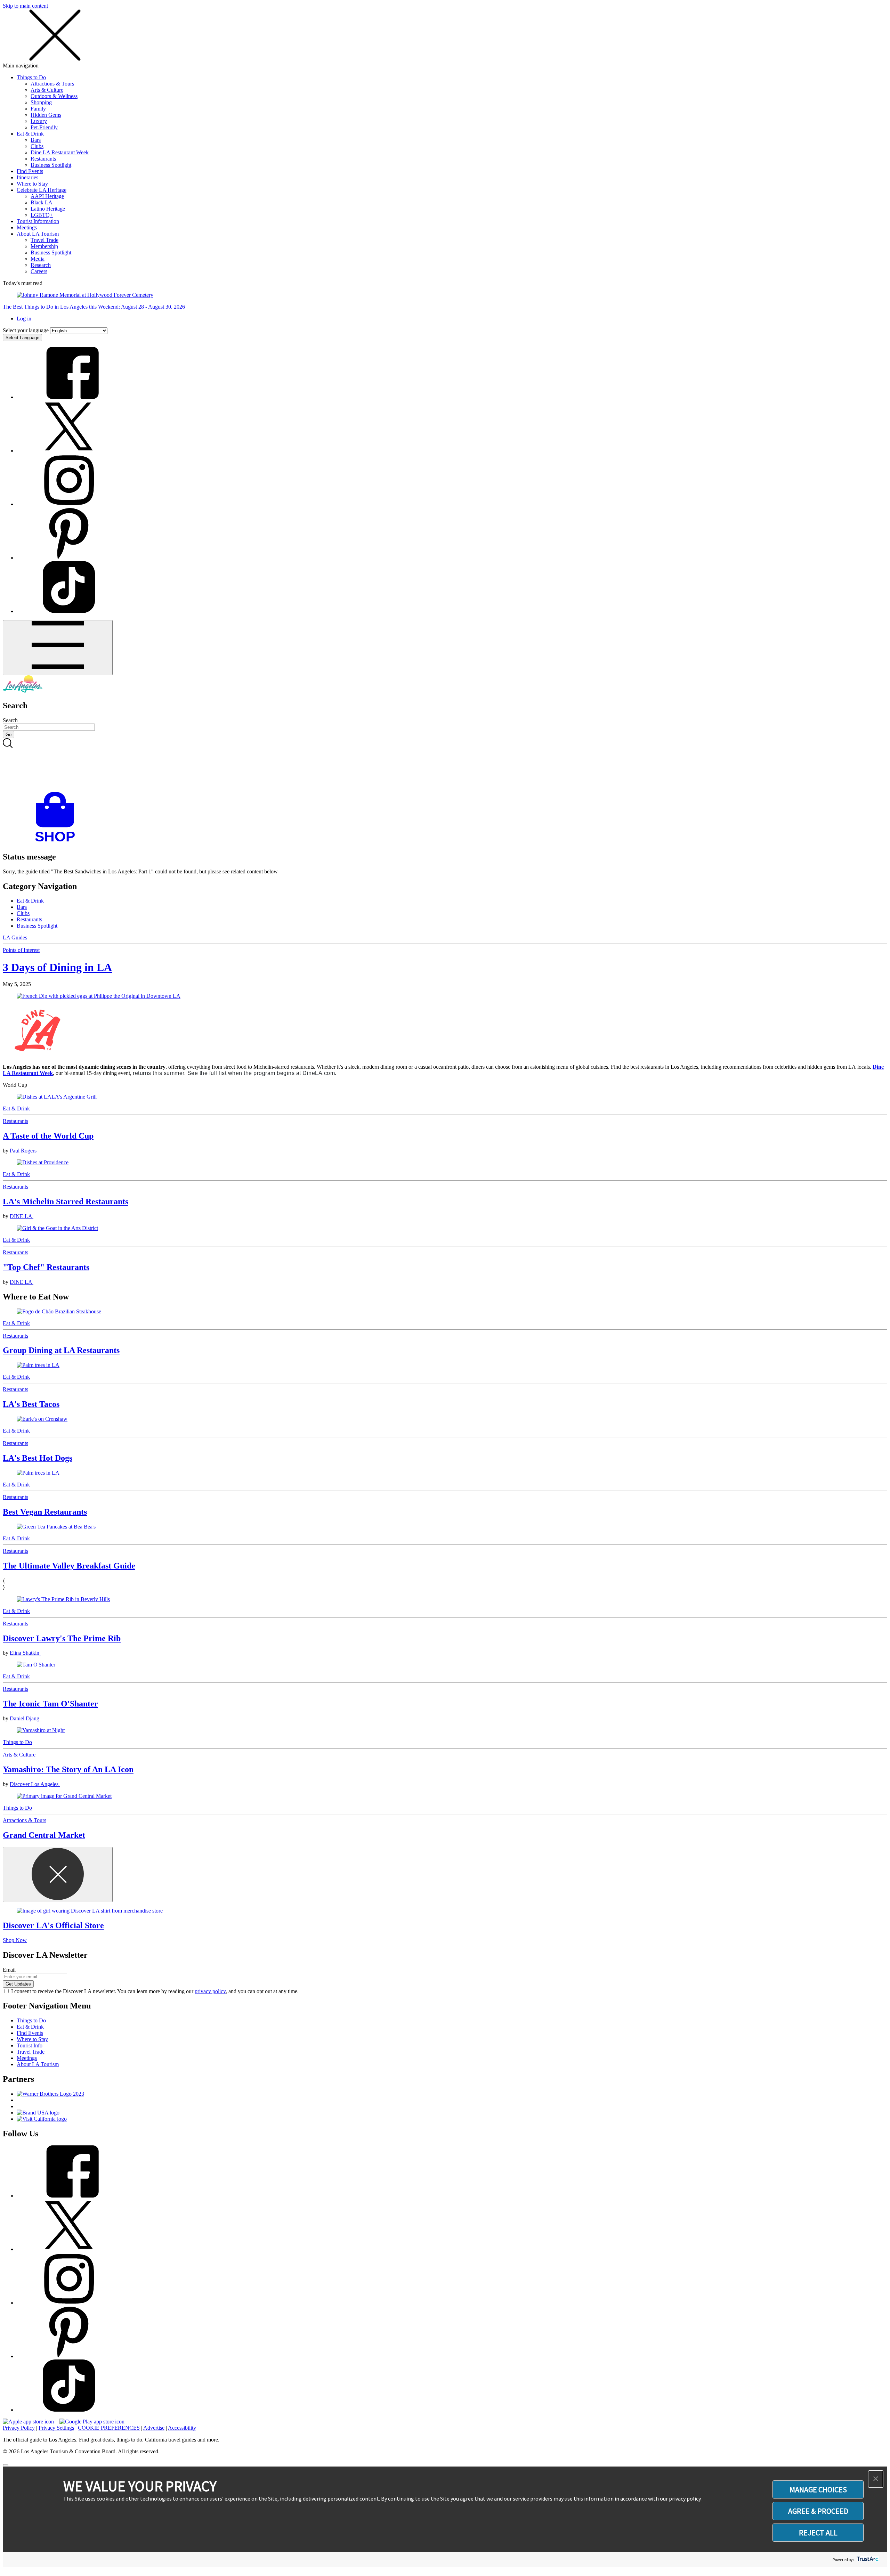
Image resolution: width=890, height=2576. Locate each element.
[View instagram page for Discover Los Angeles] (69, 504)
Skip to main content (25, 6)
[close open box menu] (55, 59)
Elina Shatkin (25, 1653)
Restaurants (43, 159)
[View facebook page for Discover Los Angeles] (69, 397)
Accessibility (182, 2428)
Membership (44, 246)
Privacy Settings (56, 2428)
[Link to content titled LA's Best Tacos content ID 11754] (445, 1365)
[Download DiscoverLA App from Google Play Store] (92, 2422)
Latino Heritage (48, 209)
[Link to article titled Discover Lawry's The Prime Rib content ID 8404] (445, 1599)
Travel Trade (44, 240)
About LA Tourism (38, 234)
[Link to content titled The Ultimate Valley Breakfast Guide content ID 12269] (445, 1527)
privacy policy (210, 1991)
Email (9, 1970)
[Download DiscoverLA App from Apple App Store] (28, 2422)
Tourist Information (38, 221)
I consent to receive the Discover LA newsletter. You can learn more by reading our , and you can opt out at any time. (155, 1991)
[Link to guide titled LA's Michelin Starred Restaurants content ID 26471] (445, 1163)
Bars (36, 140)
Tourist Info (30, 2045)
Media (38, 259)
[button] (876, 2479)
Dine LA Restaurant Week (60, 152)
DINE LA (22, 1216)
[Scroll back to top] (6, 2465)
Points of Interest (21, 950)
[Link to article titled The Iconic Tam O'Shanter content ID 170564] (445, 1665)
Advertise (154, 2428)
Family (38, 109)
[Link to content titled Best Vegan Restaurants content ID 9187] (445, 1473)
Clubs (37, 146)
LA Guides (15, 938)
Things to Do (31, 77)
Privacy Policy (19, 2428)
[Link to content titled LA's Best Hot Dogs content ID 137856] (445, 1419)
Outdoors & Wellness (54, 96)
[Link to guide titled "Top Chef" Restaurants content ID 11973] (445, 1228)
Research (41, 265)
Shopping (41, 102)
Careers (39, 271)
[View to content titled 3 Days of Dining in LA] (445, 996)
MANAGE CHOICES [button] (818, 2489)
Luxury (39, 121)
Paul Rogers (24, 1151)
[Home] (23, 691)
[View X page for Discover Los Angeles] (69, 451)
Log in (24, 319)
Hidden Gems (46, 115)
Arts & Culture (47, 90)
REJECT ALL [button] (818, 2533)
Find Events (30, 171)
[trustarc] (867, 2559)
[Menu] (58, 648)
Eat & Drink (30, 134)
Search (10, 720)
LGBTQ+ (42, 215)
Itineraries (27, 177)
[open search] (445, 765)
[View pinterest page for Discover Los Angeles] (69, 558)
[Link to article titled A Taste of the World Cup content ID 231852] (445, 1097)
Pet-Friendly (44, 127)
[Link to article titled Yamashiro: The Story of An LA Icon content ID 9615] (445, 1730)
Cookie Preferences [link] (109, 2428)
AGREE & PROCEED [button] (818, 2511)
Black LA (42, 202)
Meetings (27, 227)
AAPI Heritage (47, 196)
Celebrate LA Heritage (42, 190)
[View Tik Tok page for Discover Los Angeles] (69, 611)
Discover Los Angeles (35, 1784)
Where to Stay (32, 184)
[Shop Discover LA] (58, 842)
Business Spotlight (51, 165)
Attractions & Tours (52, 84)
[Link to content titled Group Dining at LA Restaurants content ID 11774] (445, 1312)
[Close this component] (58, 1874)
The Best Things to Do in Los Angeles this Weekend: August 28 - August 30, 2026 (94, 307)
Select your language (26, 330)
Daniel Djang (25, 1718)
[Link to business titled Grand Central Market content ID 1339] (445, 1796)
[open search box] (445, 765)
